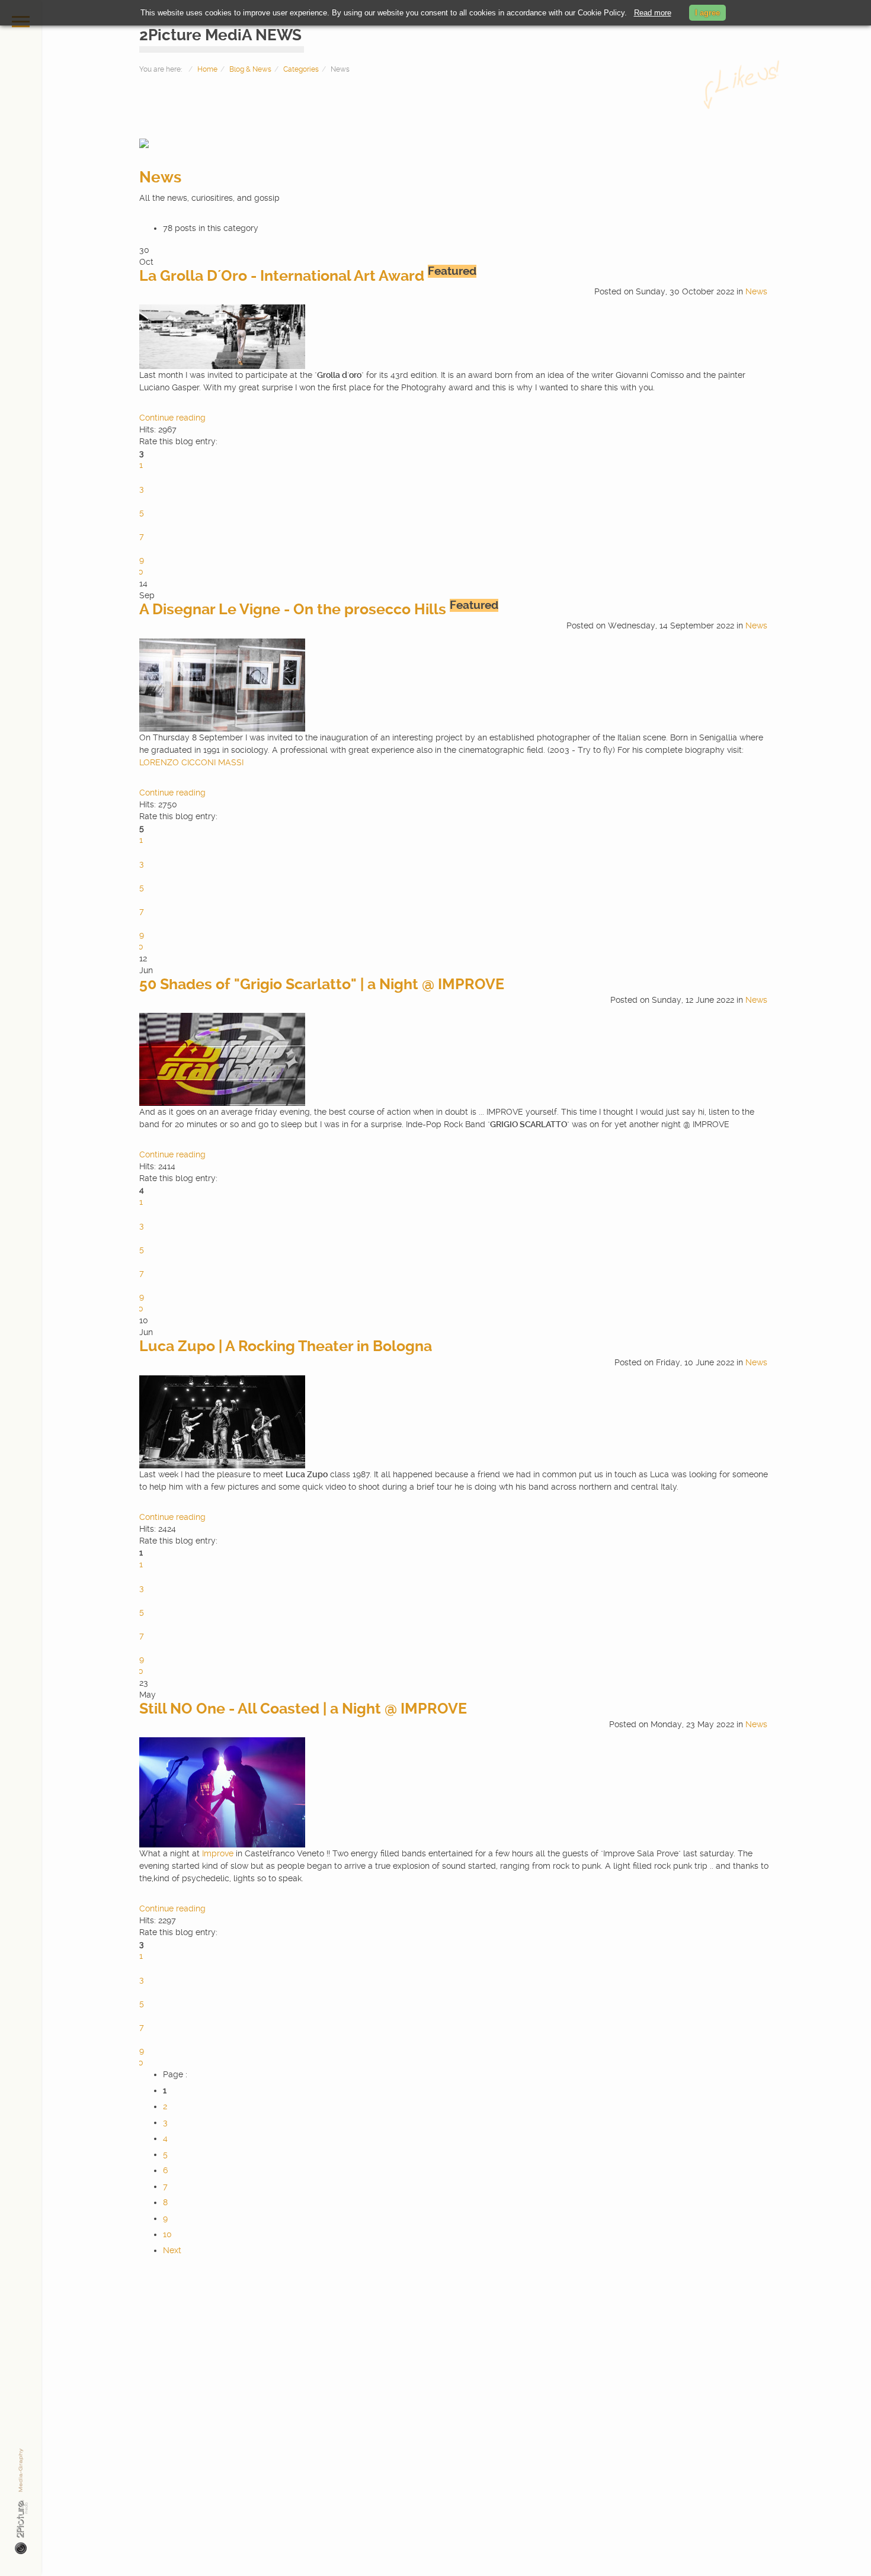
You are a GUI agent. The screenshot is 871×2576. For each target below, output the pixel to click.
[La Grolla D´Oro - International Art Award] (222, 336)
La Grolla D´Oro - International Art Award (282, 276)
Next (172, 2250)
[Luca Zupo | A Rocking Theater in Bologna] (222, 1421)
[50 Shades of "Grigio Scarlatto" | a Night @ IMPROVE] (222, 1059)
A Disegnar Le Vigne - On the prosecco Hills (293, 609)
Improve (218, 1853)
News (160, 177)
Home (207, 69)
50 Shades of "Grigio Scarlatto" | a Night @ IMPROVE (322, 984)
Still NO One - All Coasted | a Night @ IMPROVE (303, 1709)
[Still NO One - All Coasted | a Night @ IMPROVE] (222, 1792)
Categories (301, 69)
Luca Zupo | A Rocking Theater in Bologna (286, 1346)
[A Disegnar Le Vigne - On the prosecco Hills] (222, 684)
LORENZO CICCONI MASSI (191, 762)
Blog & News (250, 69)
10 (167, 2234)
